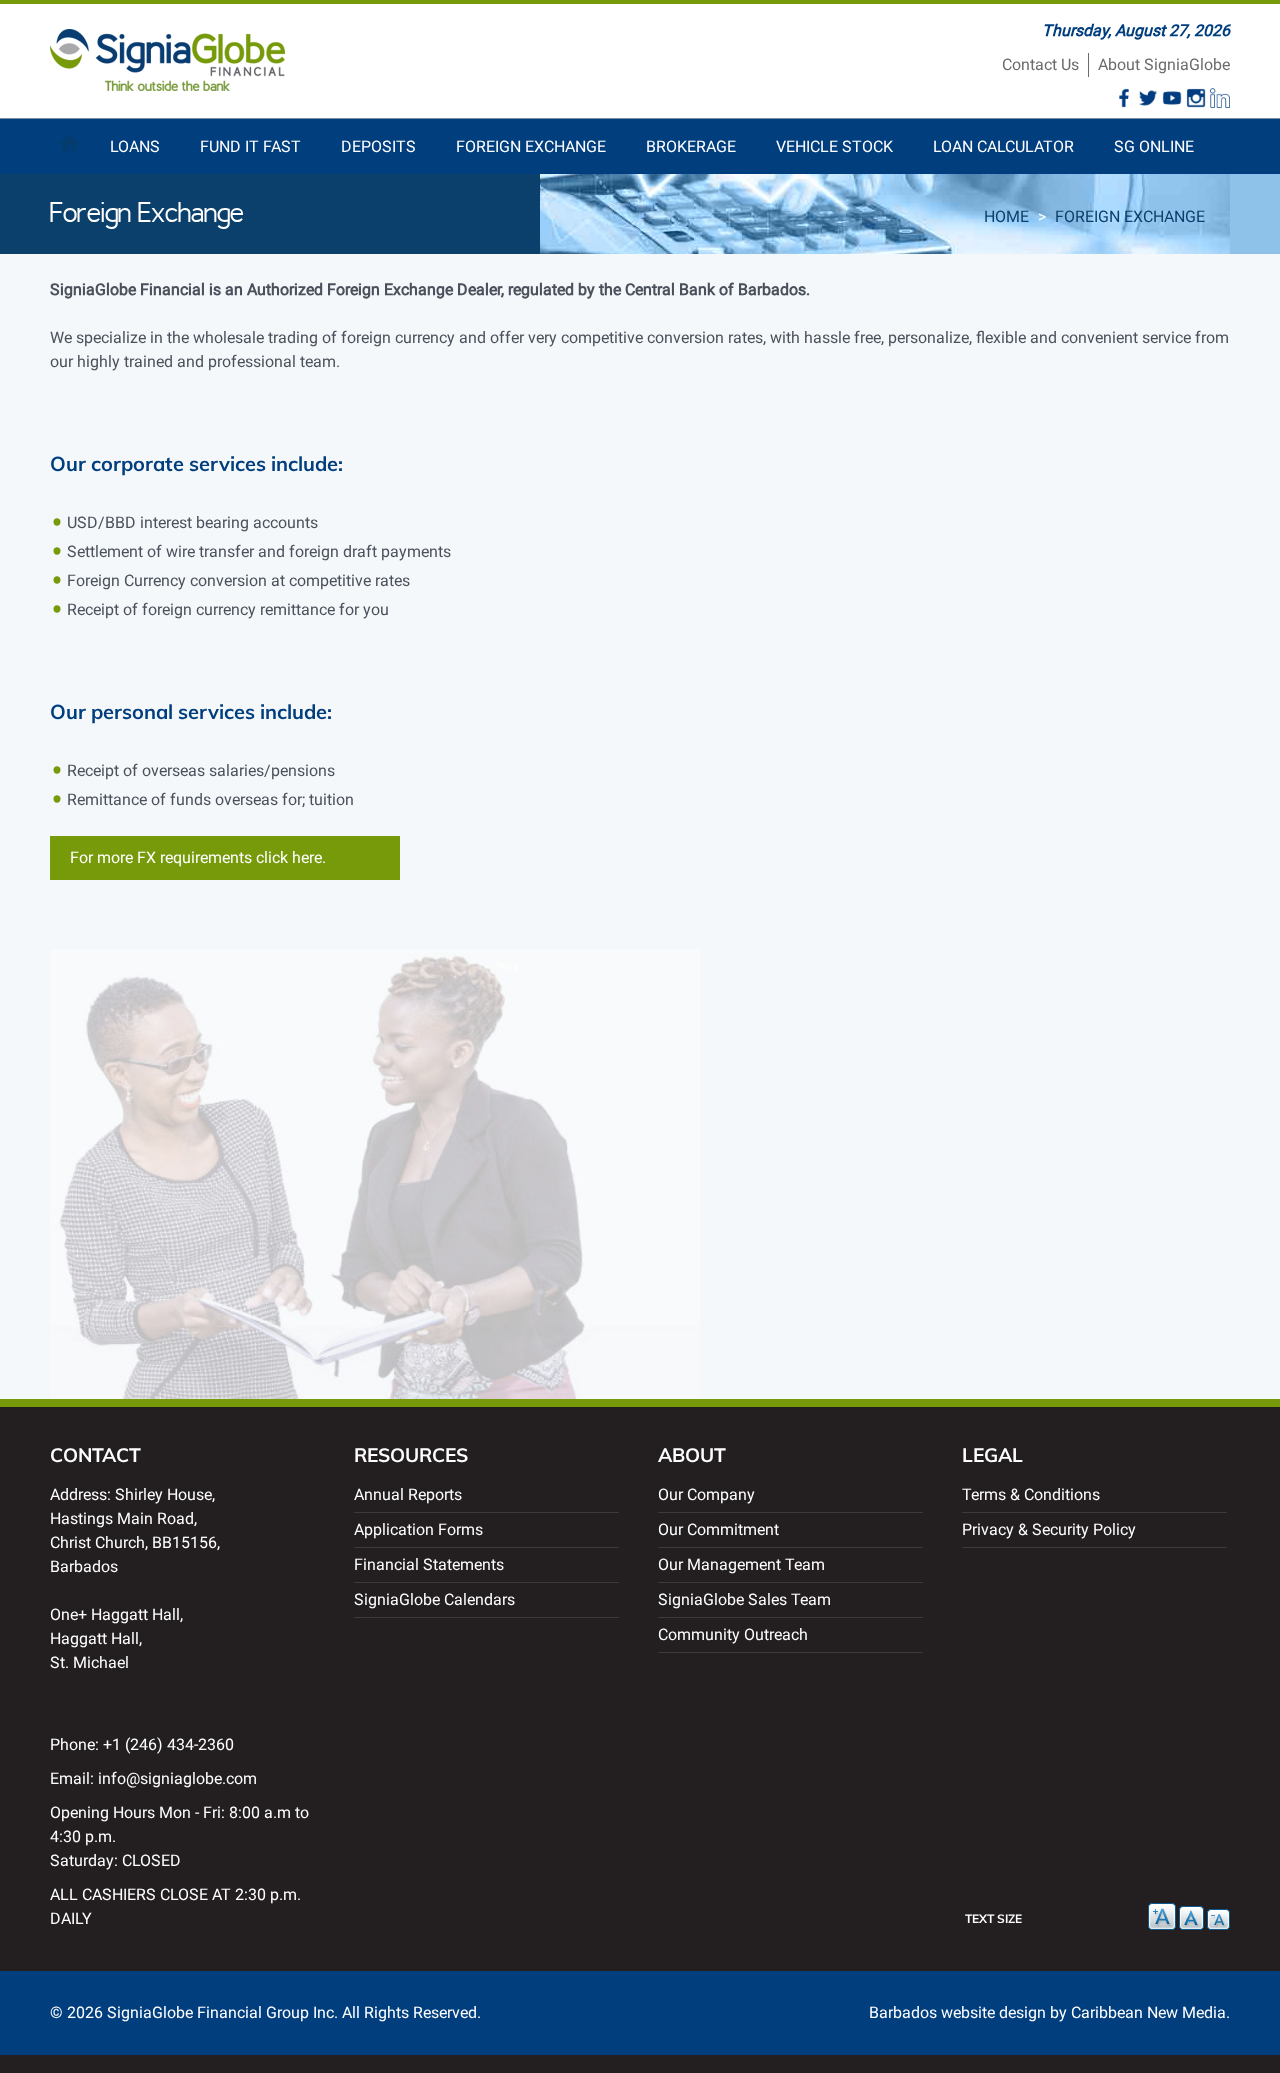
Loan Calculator (1003, 146)
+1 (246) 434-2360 (168, 1744)
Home (70, 139)
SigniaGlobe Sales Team (744, 1599)
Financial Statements (429, 1564)
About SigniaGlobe (1164, 64)
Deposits (378, 146)
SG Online (1154, 146)
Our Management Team (741, 1564)
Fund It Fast (250, 146)
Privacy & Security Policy (1049, 1529)
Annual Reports (408, 1494)
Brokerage (691, 146)
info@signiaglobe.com (177, 1778)
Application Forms (418, 1529)
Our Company (706, 1494)
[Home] (167, 85)
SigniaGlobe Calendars (434, 1599)
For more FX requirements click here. (198, 857)
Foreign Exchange (531, 146)
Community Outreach (733, 1634)
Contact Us (1040, 64)
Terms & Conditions (1031, 1494)
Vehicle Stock (834, 146)
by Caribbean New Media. (1140, 2012)
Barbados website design (957, 2012)
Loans (135, 146)
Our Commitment (718, 1529)
